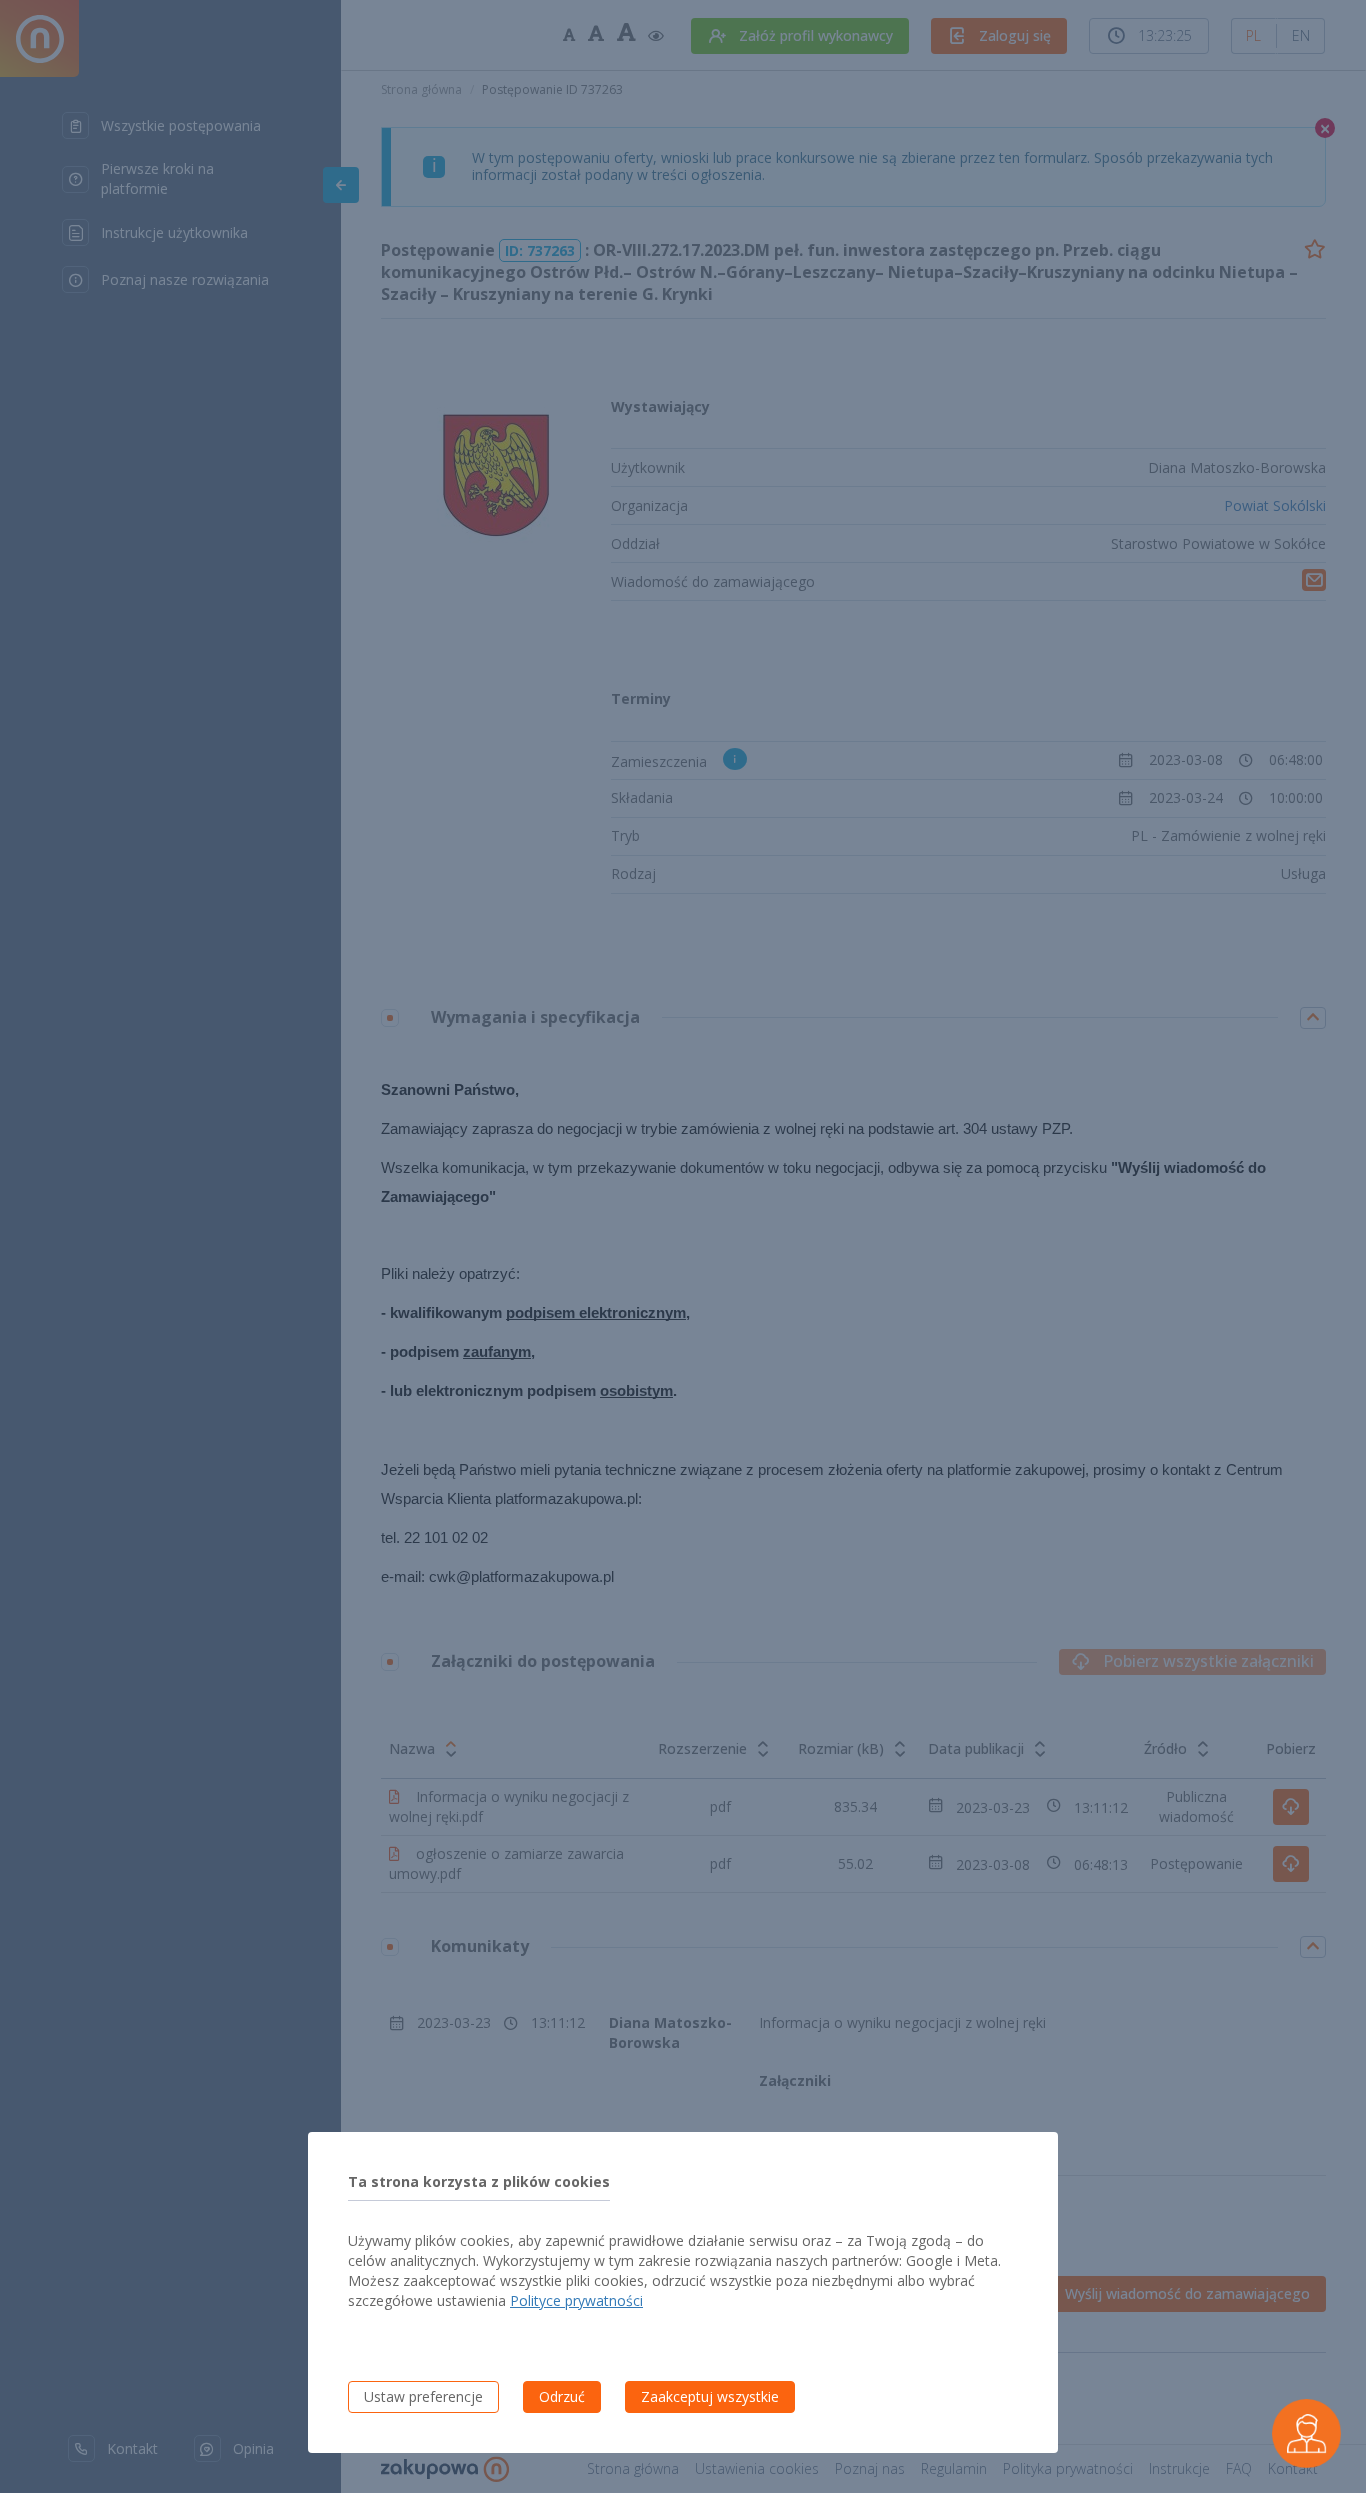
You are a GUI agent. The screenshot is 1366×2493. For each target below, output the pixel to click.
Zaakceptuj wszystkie (710, 2396)
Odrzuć (562, 2396)
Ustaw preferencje (423, 2396)
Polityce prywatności (576, 2300)
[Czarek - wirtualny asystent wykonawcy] (1306, 2433)
